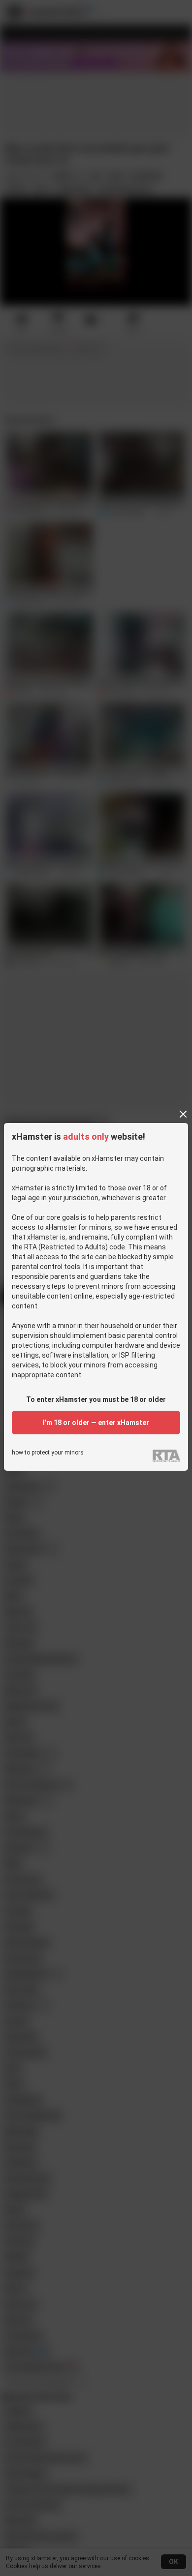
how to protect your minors (48, 1453)
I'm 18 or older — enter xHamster (96, 1423)
